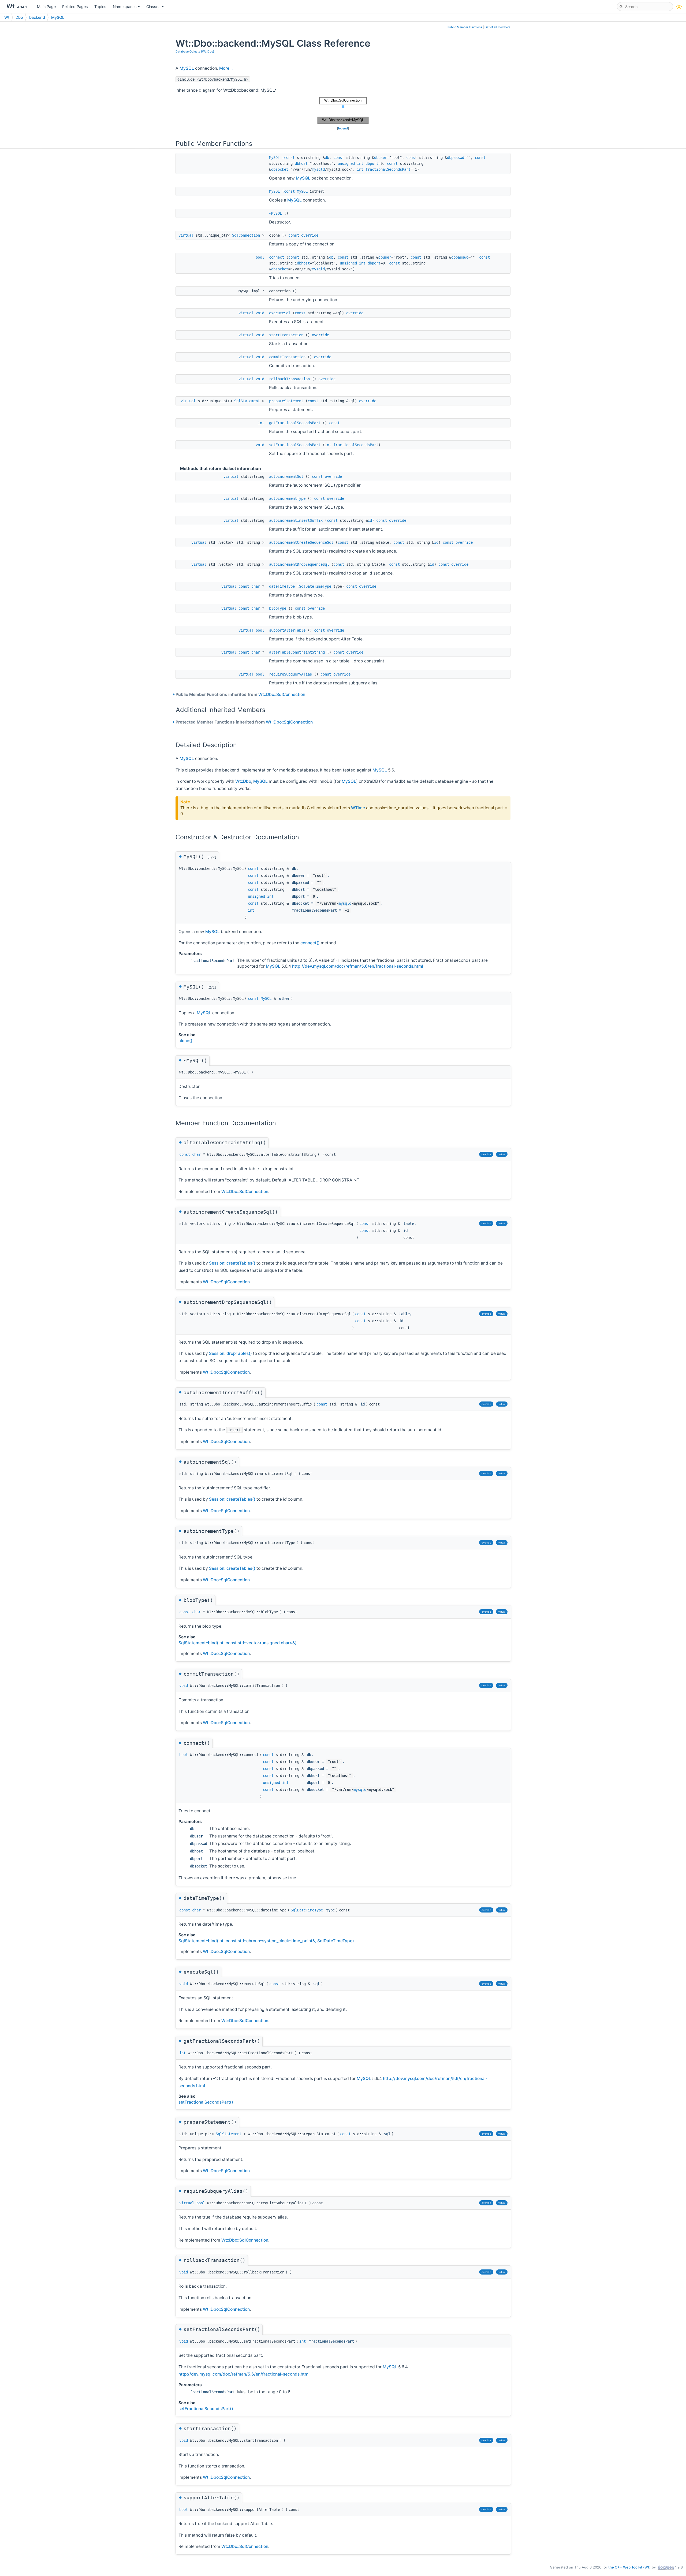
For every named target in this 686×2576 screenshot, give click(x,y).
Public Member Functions (465, 27)
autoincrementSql (286, 476)
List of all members (497, 27)
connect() (310, 943)
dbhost (301, 163)
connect (277, 257)
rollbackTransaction (289, 379)
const (289, 158)
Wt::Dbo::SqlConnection (282, 694)
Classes (153, 7)
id (370, 520)
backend (37, 17)
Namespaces (125, 7)
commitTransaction (287, 357)
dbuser (381, 158)
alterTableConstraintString (297, 652)
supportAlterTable (287, 630)
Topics (100, 7)
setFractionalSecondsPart (295, 445)
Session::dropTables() (230, 1353)
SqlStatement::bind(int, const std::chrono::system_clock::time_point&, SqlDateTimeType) (266, 1941)
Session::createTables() (232, 1263)
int (360, 163)
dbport (372, 163)
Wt (7, 17)
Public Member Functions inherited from (240, 694)
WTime (358, 808)
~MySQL (275, 213)
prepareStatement (286, 401)
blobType (278, 608)
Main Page (46, 7)
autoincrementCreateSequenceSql (301, 542)
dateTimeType (282, 586)
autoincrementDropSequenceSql (299, 564)
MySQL (58, 17)
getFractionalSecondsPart (295, 423)
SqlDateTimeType (315, 586)
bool (260, 257)
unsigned (346, 163)
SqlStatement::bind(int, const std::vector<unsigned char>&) (238, 1643)
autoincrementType (287, 498)
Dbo (19, 17)
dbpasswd (456, 158)
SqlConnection (246, 235)
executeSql (280, 313)
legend (343, 128)
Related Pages (75, 7)
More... (226, 68)
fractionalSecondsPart (388, 169)
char (256, 586)
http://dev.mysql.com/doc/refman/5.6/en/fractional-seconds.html (358, 966)
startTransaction (286, 335)
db (327, 158)
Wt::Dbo (243, 781)
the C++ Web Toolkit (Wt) (629, 2567)
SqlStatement (247, 401)
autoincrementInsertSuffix (296, 520)
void (260, 313)
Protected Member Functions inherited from (244, 722)
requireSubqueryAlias (290, 674)
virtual (186, 235)
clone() (185, 1041)
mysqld (318, 169)
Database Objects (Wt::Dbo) (195, 52)
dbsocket (280, 169)
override (310, 235)
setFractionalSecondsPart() (206, 2102)
